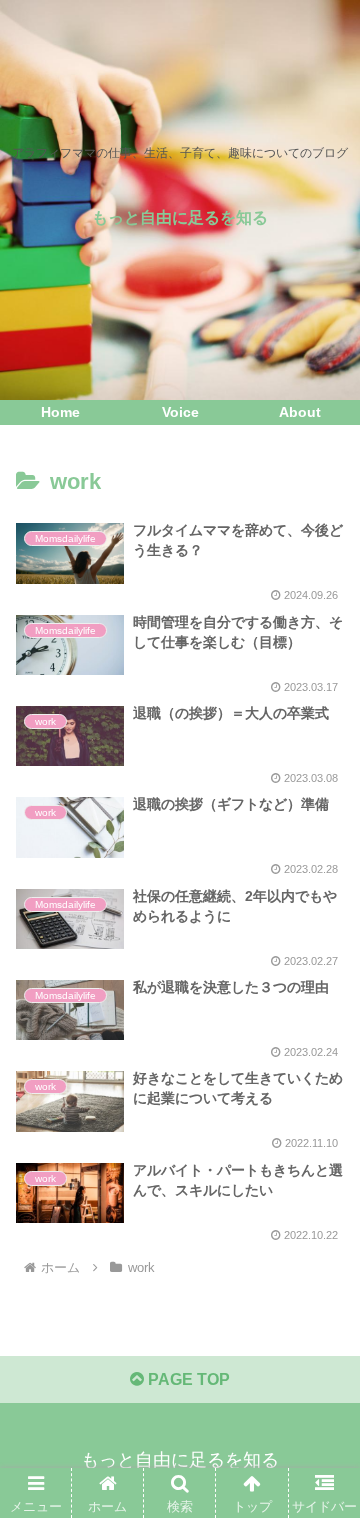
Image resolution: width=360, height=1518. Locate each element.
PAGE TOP (187, 1379)
